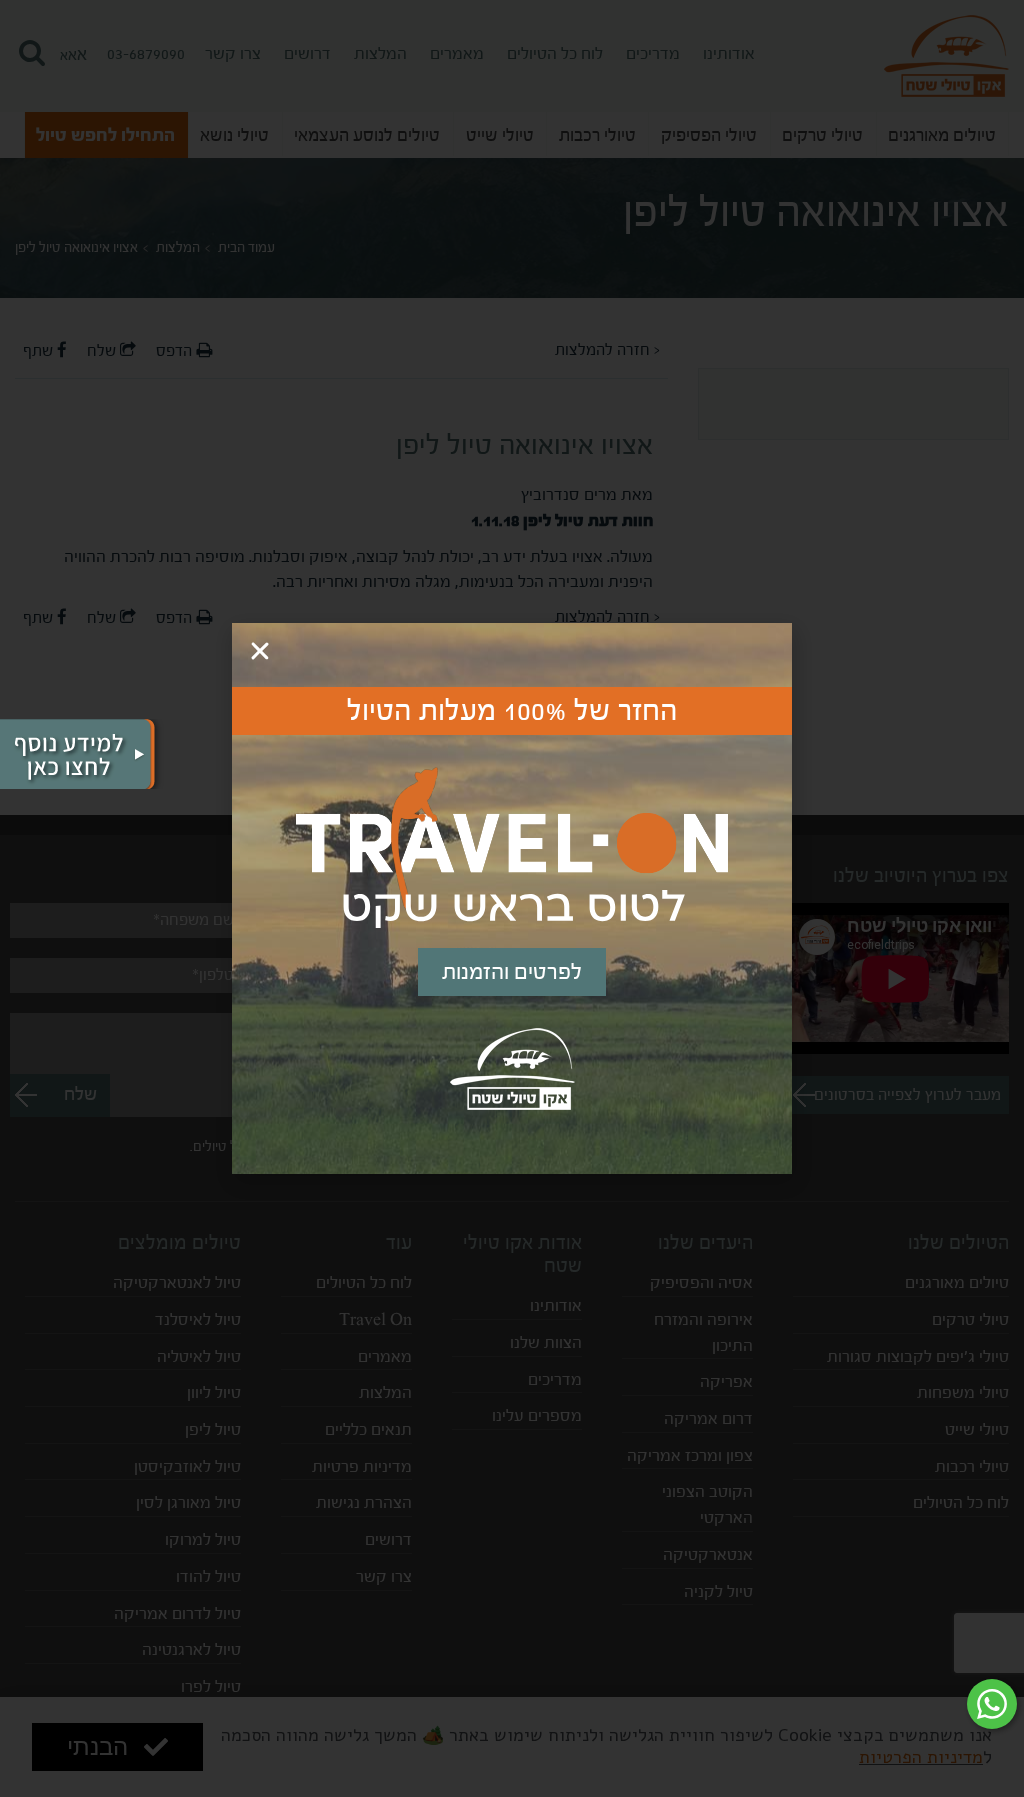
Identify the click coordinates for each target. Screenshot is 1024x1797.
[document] (512, 898)
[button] (260, 651)
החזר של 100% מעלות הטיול (512, 711)
